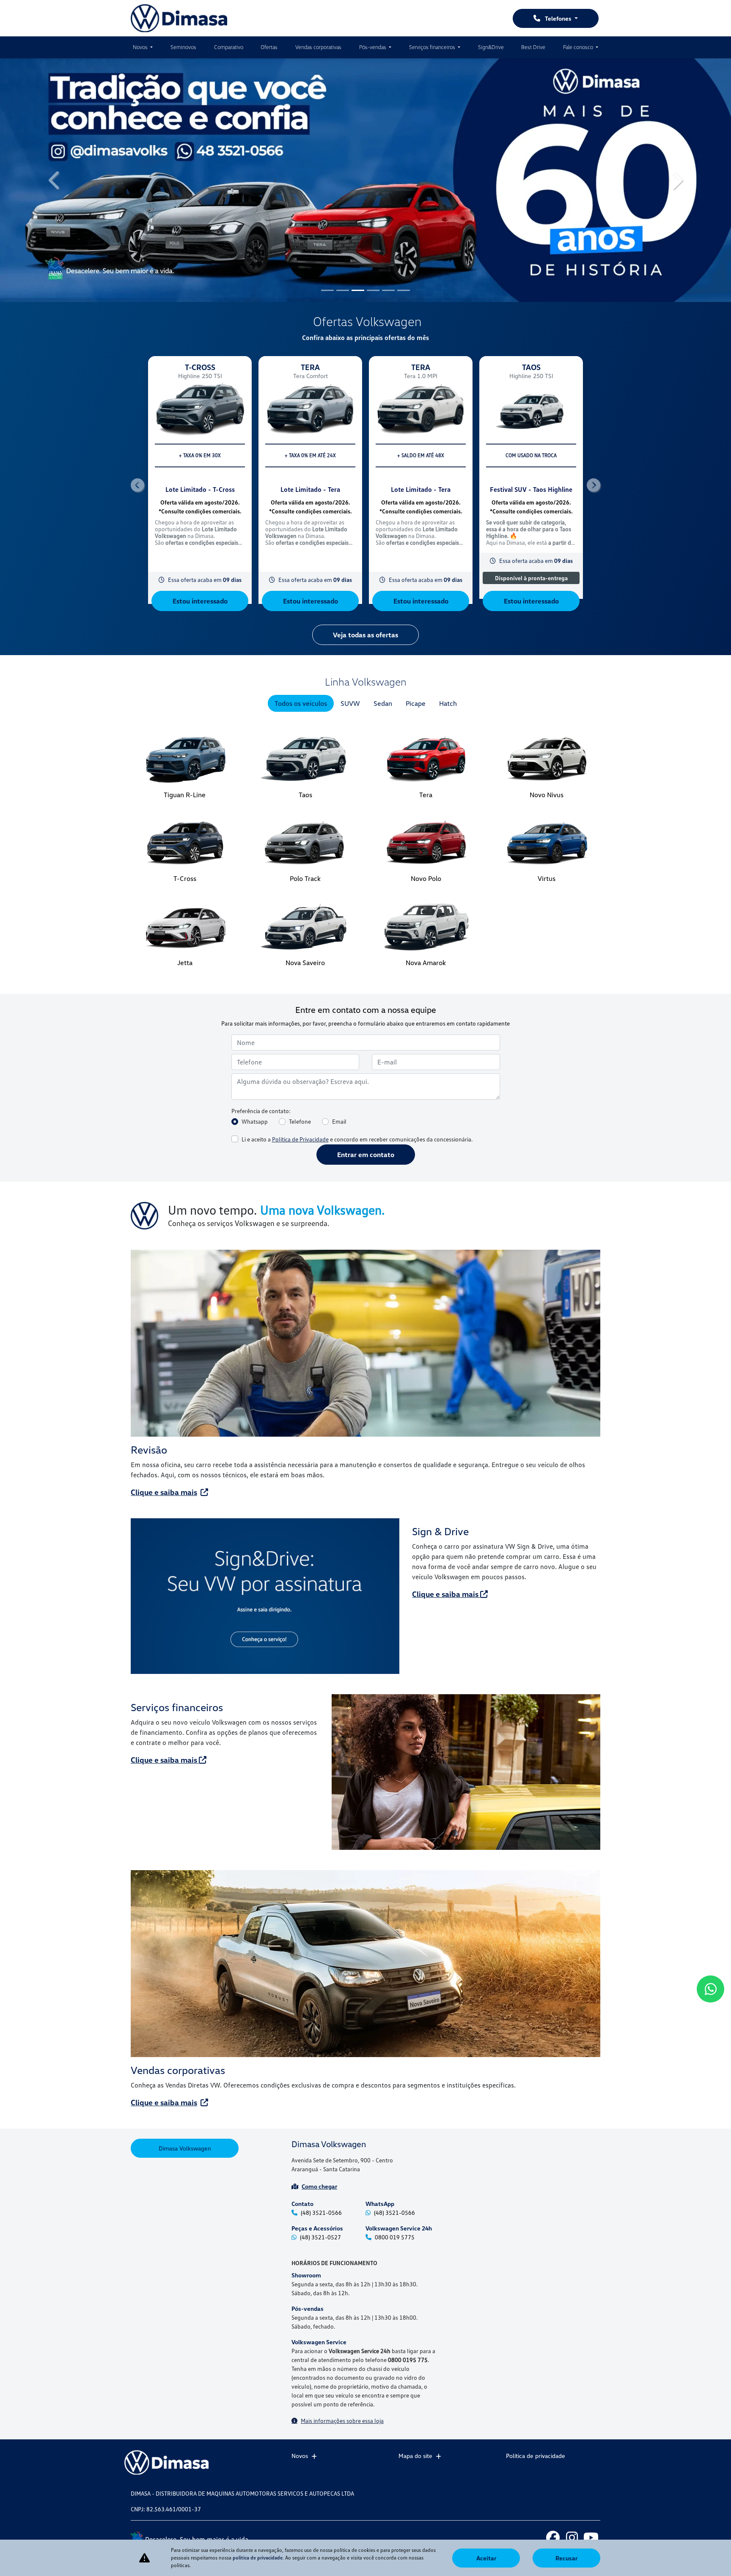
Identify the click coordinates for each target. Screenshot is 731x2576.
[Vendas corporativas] (365, 1964)
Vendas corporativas (318, 47)
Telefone (300, 1121)
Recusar (566, 2558)
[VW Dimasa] (179, 18)
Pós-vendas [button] (373, 47)
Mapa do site (415, 2456)
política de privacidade (258, 2558)
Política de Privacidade (300, 1139)
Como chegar (319, 2186)
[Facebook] (553, 2537)
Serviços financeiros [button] (433, 47)
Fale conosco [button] (579, 47)
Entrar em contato (366, 1155)
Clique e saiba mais (164, 1492)
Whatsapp (255, 1121)
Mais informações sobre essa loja (342, 2421)
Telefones (558, 18)
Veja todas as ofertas (365, 635)
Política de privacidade (536, 2456)
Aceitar (486, 2558)
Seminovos (183, 47)
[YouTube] (591, 2537)
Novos (300, 2456)
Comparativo (229, 47)
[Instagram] (572, 2537)
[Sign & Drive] (265, 1596)
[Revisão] (365, 1343)
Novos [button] (141, 47)
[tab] (301, 703)
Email (339, 1121)
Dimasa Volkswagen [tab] (185, 2148)
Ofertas (269, 47)
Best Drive (533, 47)
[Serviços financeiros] (466, 1772)
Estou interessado (200, 601)
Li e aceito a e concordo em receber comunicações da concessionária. (357, 1139)
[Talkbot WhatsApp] (710, 1989)
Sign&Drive (491, 47)
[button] (55, 180)
